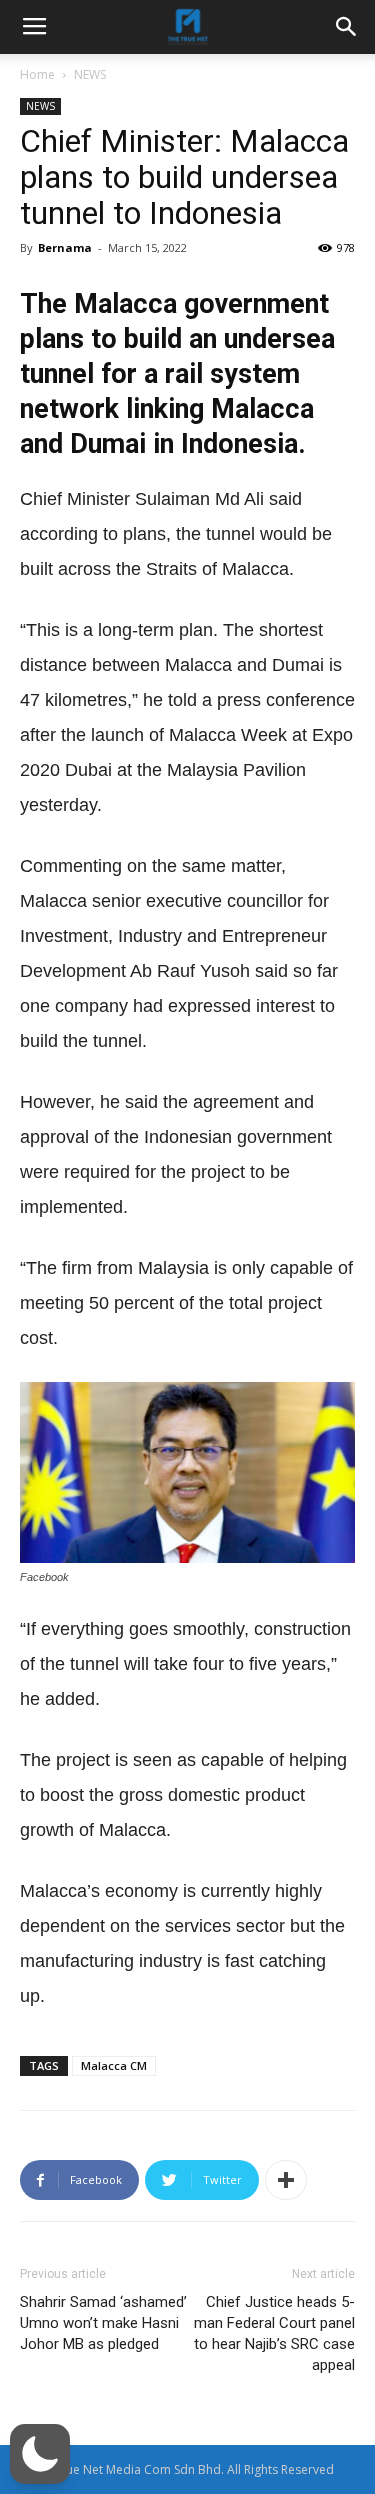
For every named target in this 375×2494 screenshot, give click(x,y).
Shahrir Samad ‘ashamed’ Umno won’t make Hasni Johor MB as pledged (103, 2323)
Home (37, 74)
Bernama (65, 247)
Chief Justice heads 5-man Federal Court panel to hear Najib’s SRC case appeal (274, 2333)
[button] (40, 2454)
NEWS (90, 74)
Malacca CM (114, 2065)
